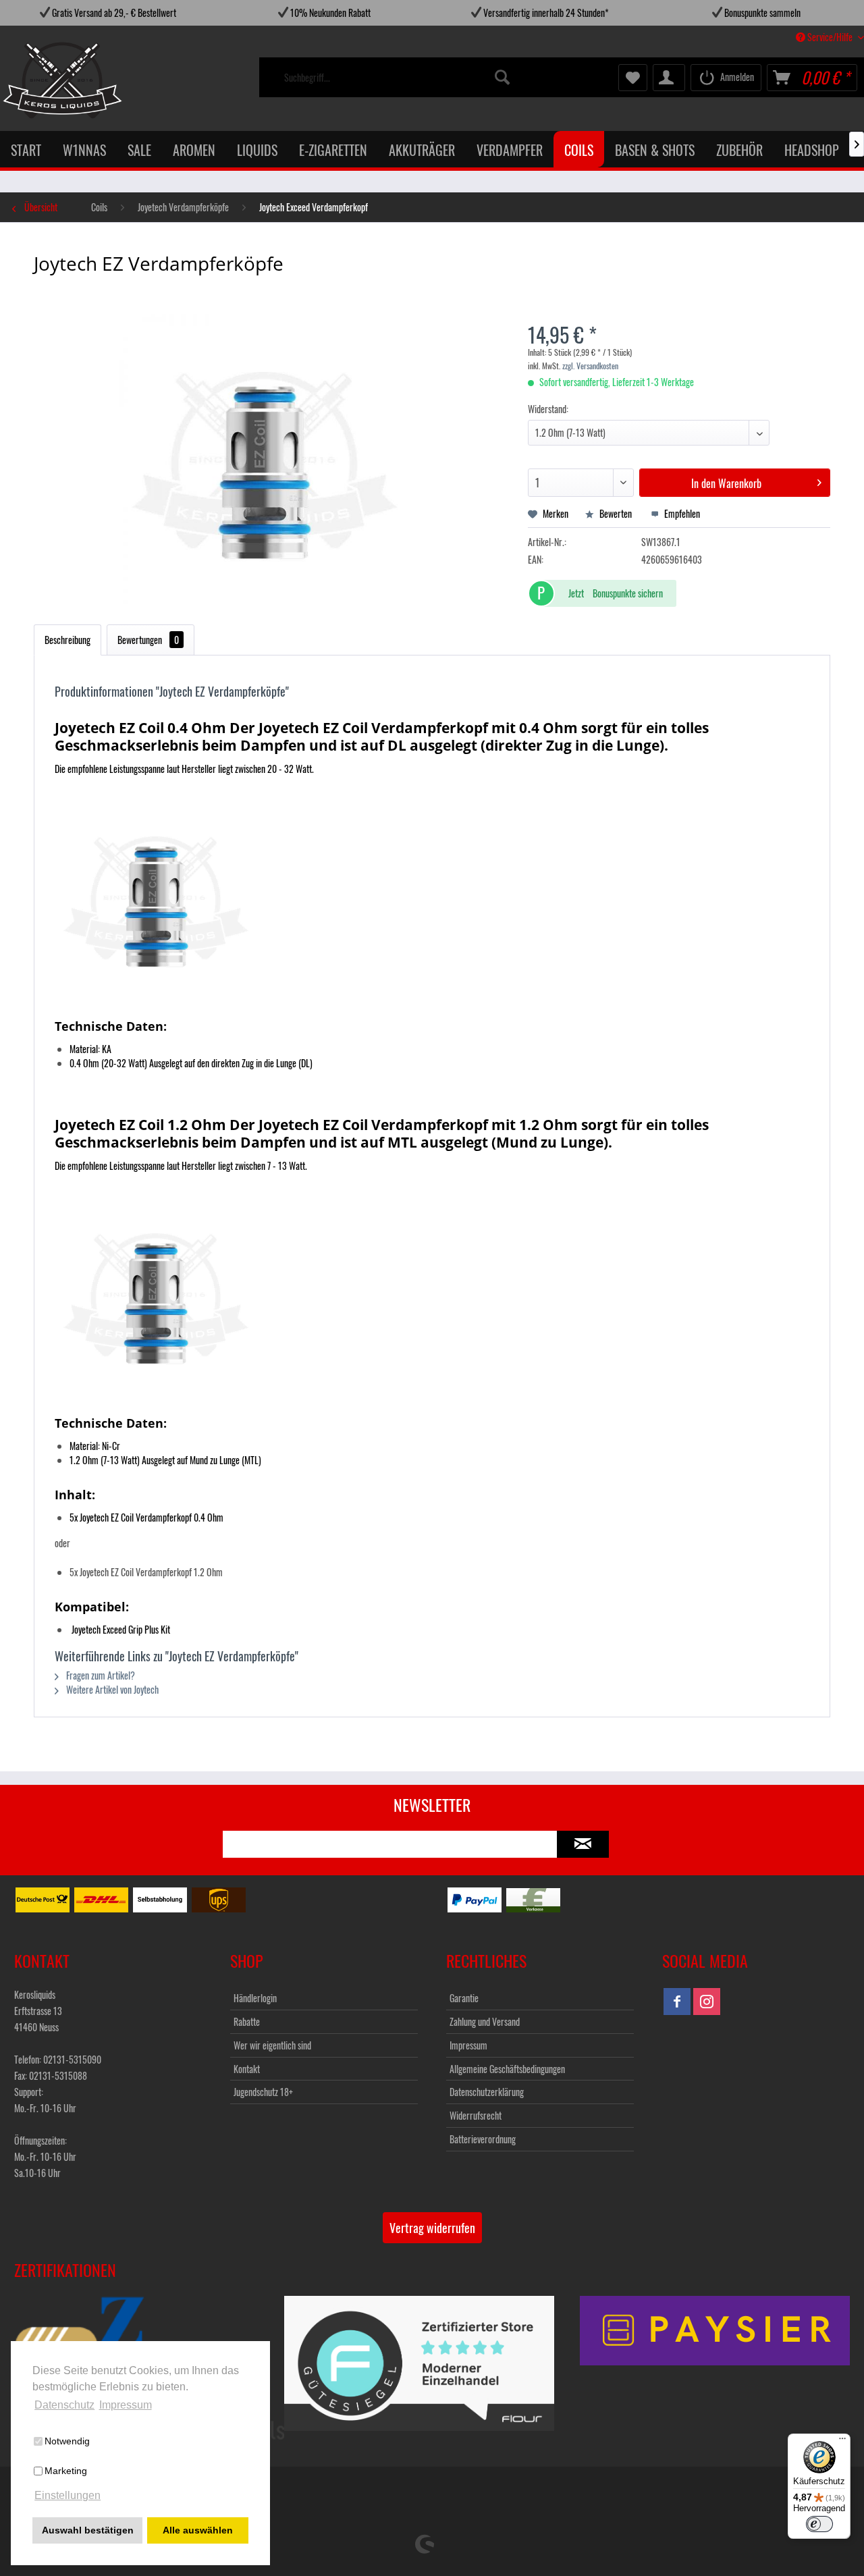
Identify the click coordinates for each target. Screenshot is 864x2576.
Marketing (66, 2471)
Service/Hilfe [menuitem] (830, 37)
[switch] (819, 2524)
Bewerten (616, 513)
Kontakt (247, 2069)
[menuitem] (398, 78)
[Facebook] (677, 2002)
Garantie (464, 1998)
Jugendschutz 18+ (263, 2092)
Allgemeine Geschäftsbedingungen (507, 2069)
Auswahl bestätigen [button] (88, 2530)
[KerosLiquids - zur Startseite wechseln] (35, 80)
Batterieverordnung (483, 2139)
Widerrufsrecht (476, 2115)
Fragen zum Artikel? (100, 1675)
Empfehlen (681, 513)
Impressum (468, 2045)
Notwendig (67, 2441)
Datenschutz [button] (64, 2405)
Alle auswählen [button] (198, 2530)
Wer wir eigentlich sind (272, 2045)
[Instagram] (707, 2002)
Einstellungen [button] (67, 2495)
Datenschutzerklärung (487, 2092)
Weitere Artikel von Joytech (111, 1689)
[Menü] (842, 2442)
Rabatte (247, 2021)
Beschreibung (67, 640)
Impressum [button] (126, 2405)
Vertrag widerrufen (432, 2228)
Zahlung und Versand (485, 2021)
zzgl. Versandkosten (590, 366)
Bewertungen (148, 640)
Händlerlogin (255, 1998)
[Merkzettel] (633, 78)
